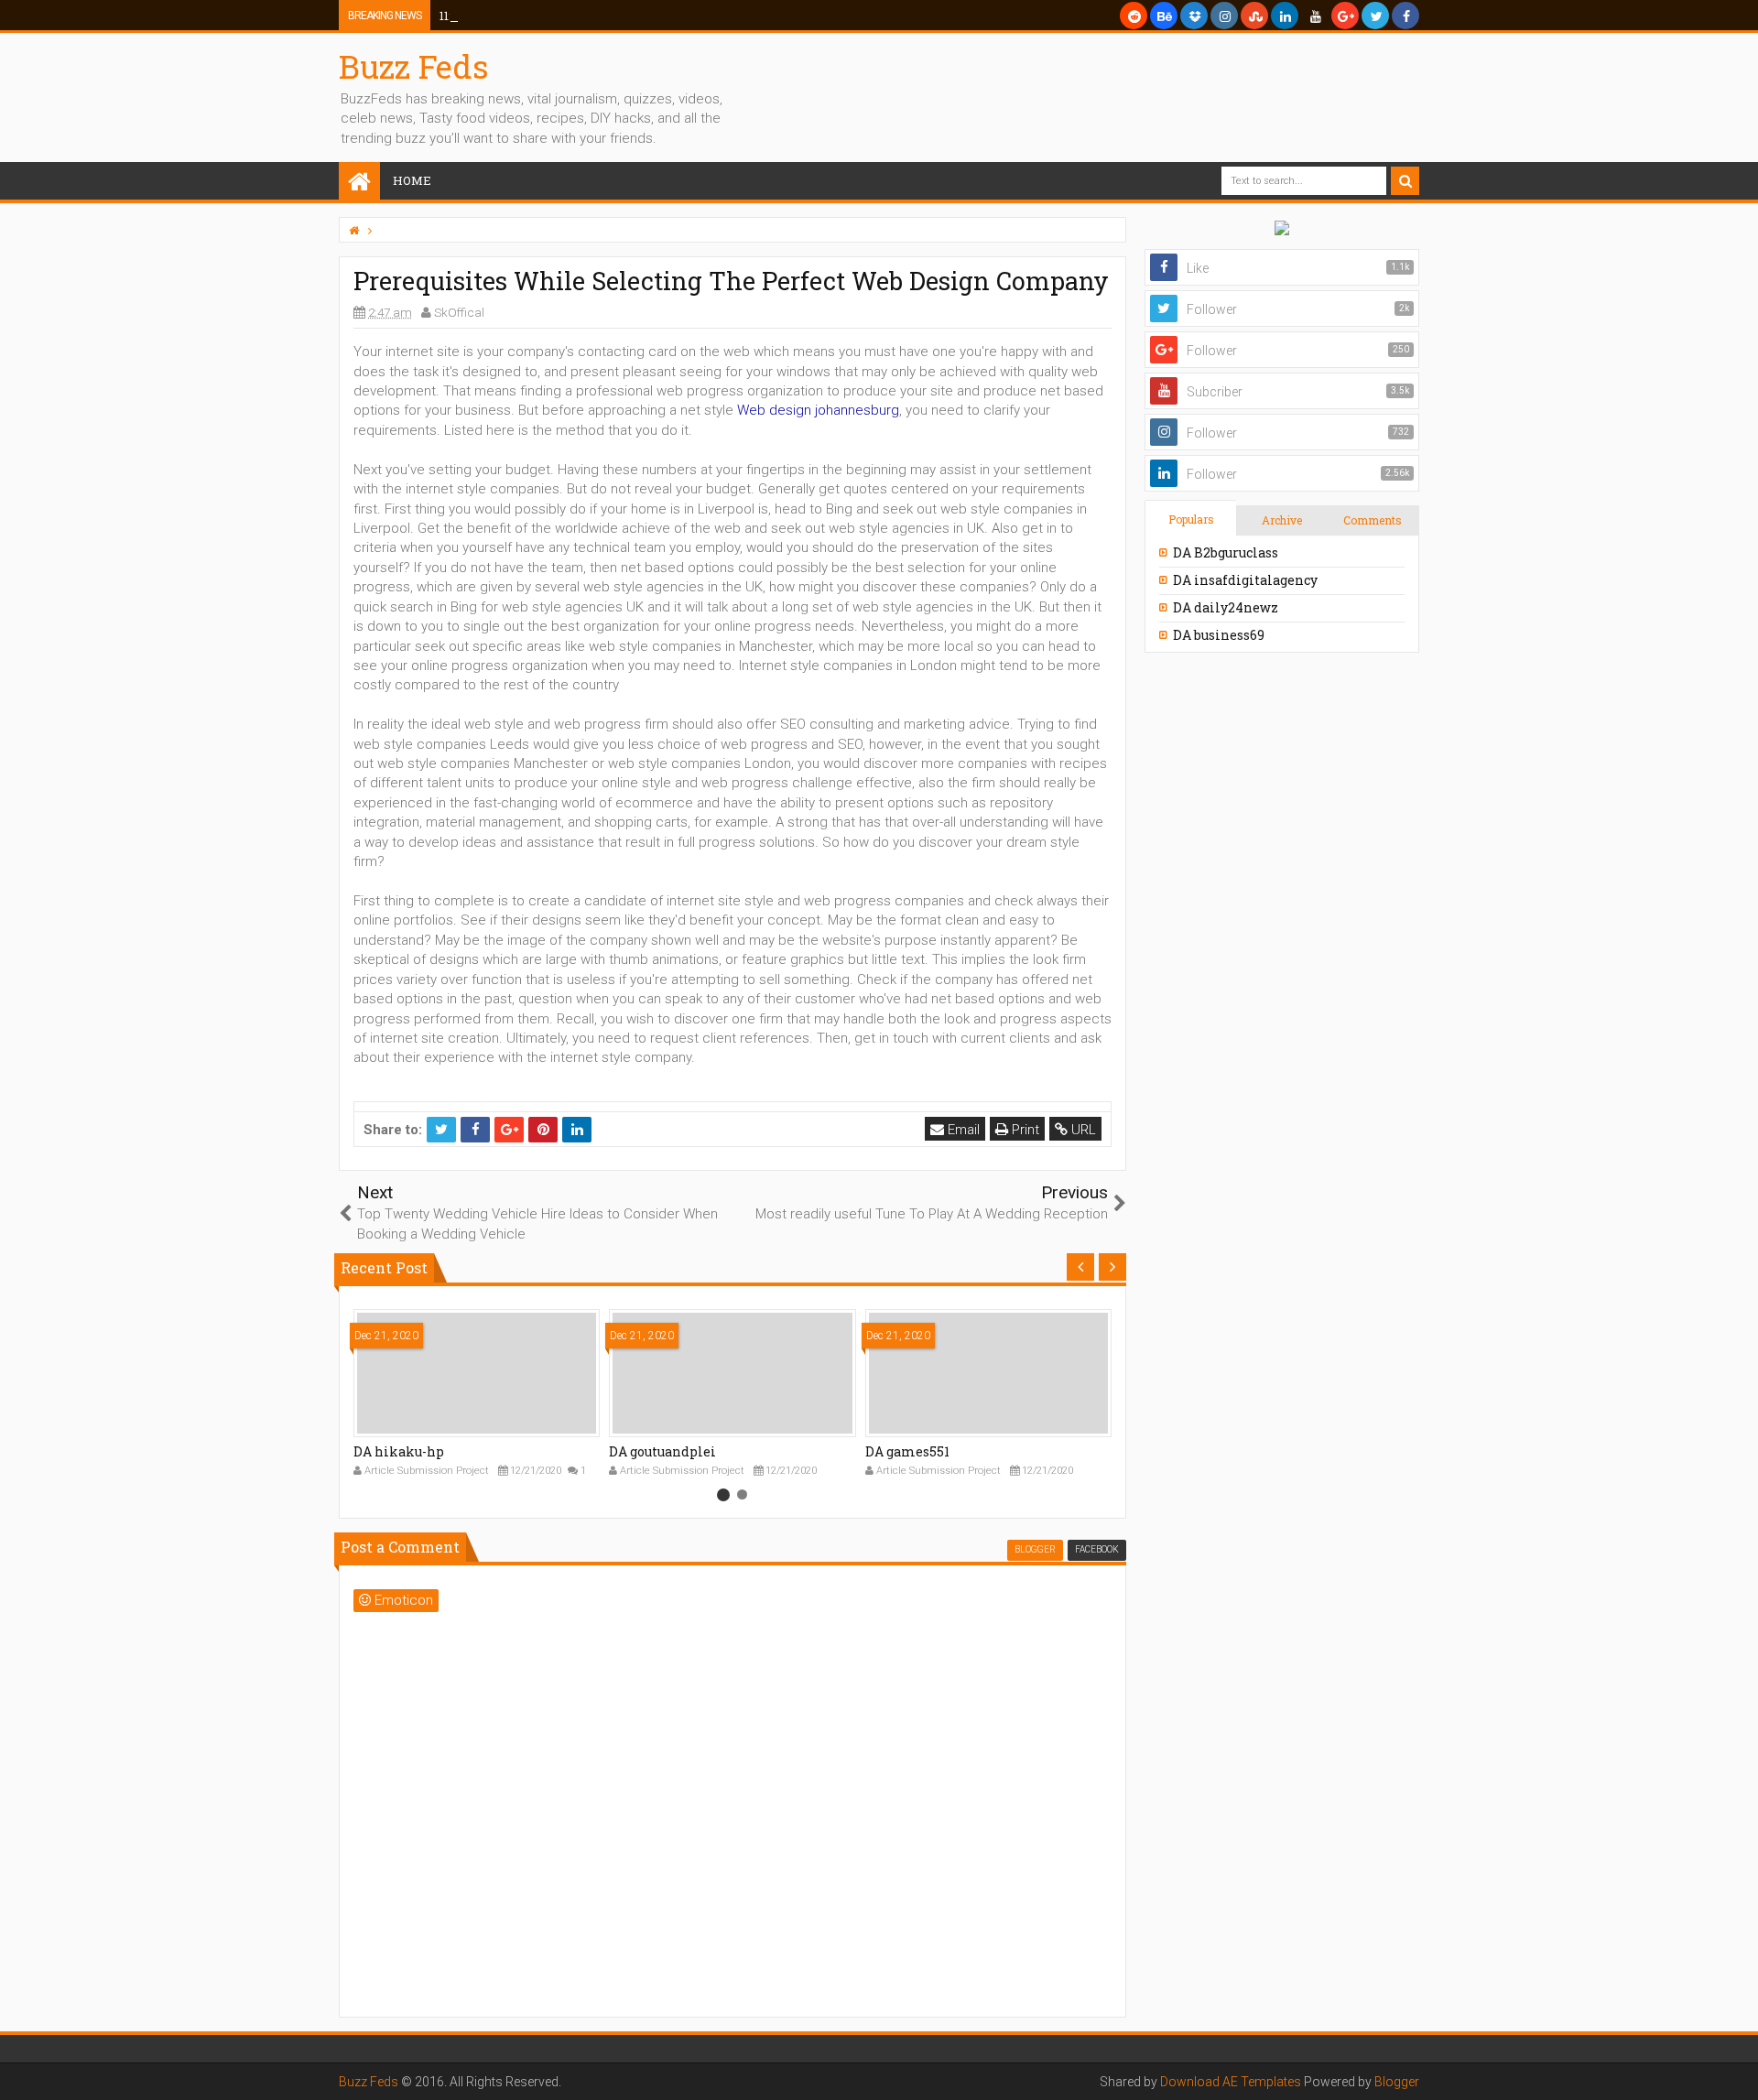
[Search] (1405, 181)
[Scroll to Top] (1735, 2068)
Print (1024, 1130)
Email (962, 1130)
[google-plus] (1345, 16)
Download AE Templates (1231, 2082)
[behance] (1164, 16)
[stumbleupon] (1254, 16)
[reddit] (1134, 16)
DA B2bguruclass (1226, 552)
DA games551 (907, 1451)
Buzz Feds (414, 66)
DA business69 (1219, 635)
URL (1082, 1130)
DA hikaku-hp (399, 1451)
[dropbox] (1194, 16)
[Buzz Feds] (359, 183)
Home (412, 180)
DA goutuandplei (662, 1451)
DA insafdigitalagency (1245, 580)
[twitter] (1375, 16)
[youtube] (1315, 16)
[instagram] (1224, 16)
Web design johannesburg (818, 410)
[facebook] (1405, 16)
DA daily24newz (1226, 607)
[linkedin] (1285, 16)
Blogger (1397, 2082)
